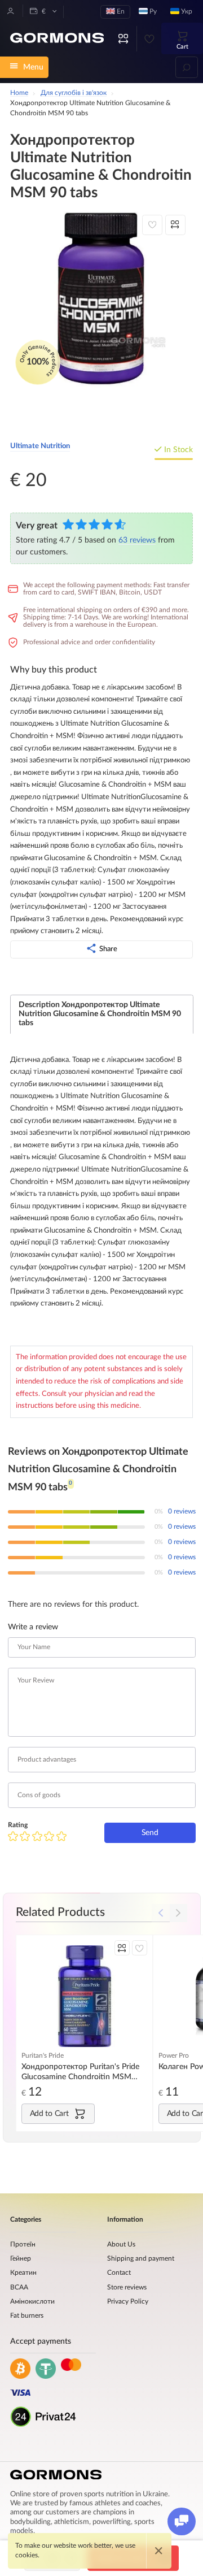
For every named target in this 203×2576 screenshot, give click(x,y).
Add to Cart (49, 2113)
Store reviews (127, 2287)
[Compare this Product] (175, 225)
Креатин (23, 2273)
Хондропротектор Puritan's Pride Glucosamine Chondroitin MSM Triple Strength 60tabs (80, 2072)
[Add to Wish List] (152, 225)
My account (11, 11)
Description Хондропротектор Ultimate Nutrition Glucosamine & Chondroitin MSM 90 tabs (100, 1014)
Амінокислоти (32, 2302)
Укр (186, 12)
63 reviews (137, 540)
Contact (119, 2273)
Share (108, 949)
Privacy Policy (128, 2302)
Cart (182, 47)
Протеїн (23, 2245)
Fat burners (27, 2316)
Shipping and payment (141, 2259)
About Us (121, 2245)
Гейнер (21, 2259)
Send (150, 1833)
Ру (152, 12)
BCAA (19, 2287)
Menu (33, 67)
